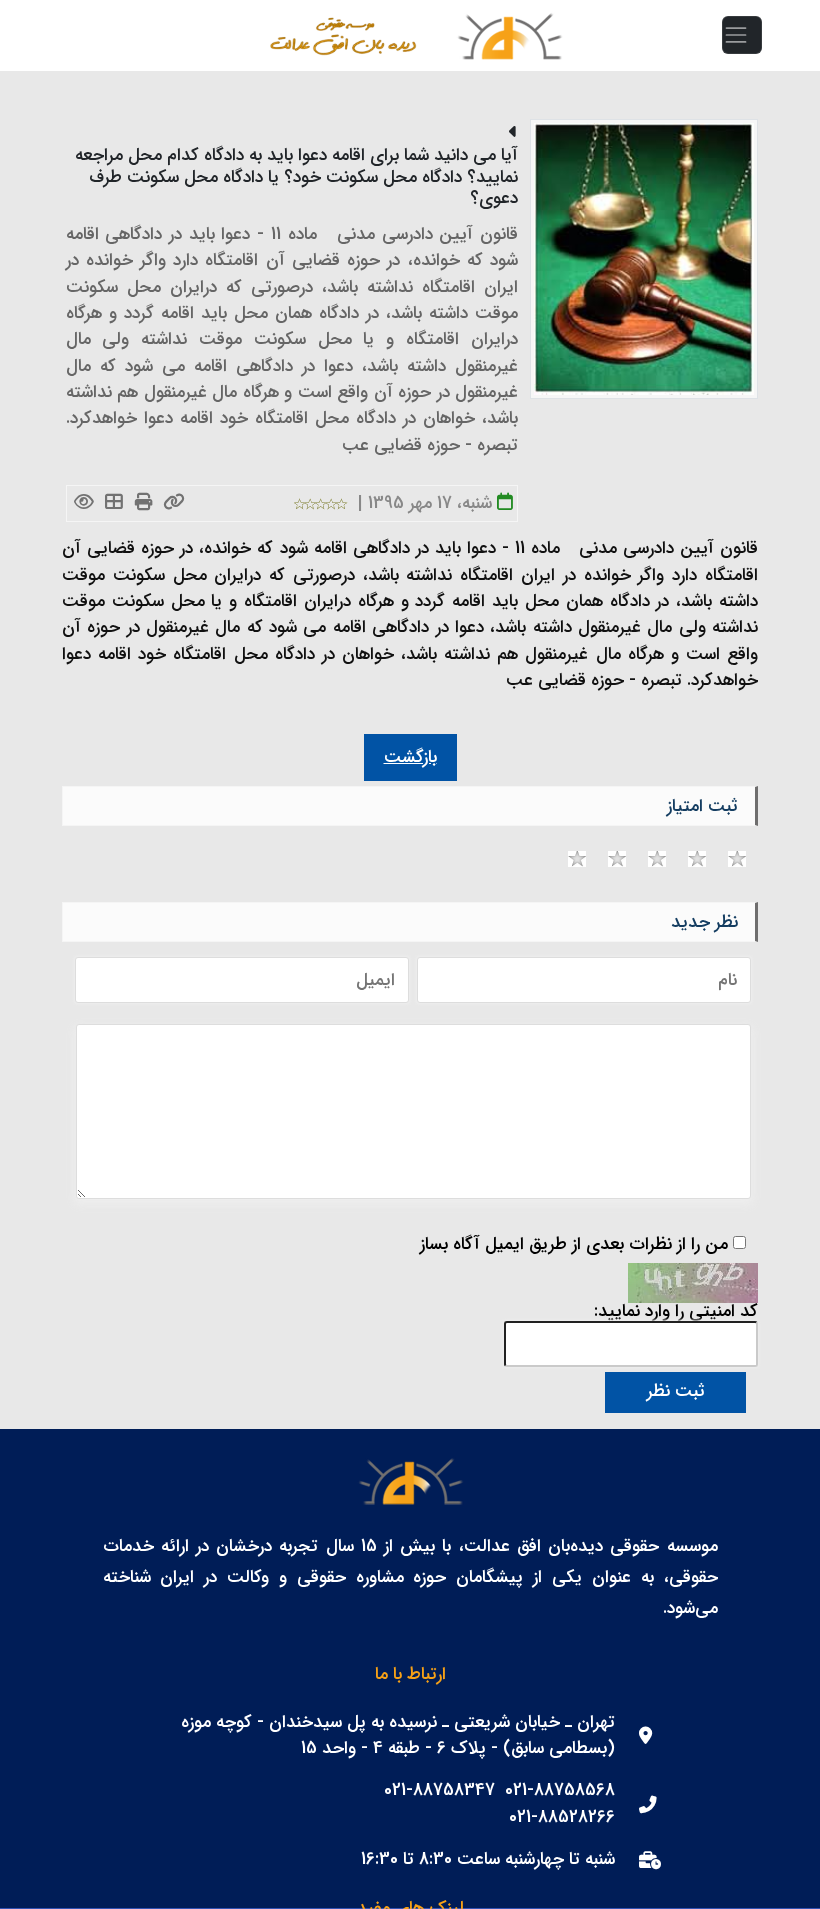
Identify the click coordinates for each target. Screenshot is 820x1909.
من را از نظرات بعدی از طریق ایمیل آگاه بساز (574, 1245)
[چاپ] (144, 503)
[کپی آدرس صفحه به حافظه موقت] (174, 503)
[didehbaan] (509, 35)
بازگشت (410, 757)
